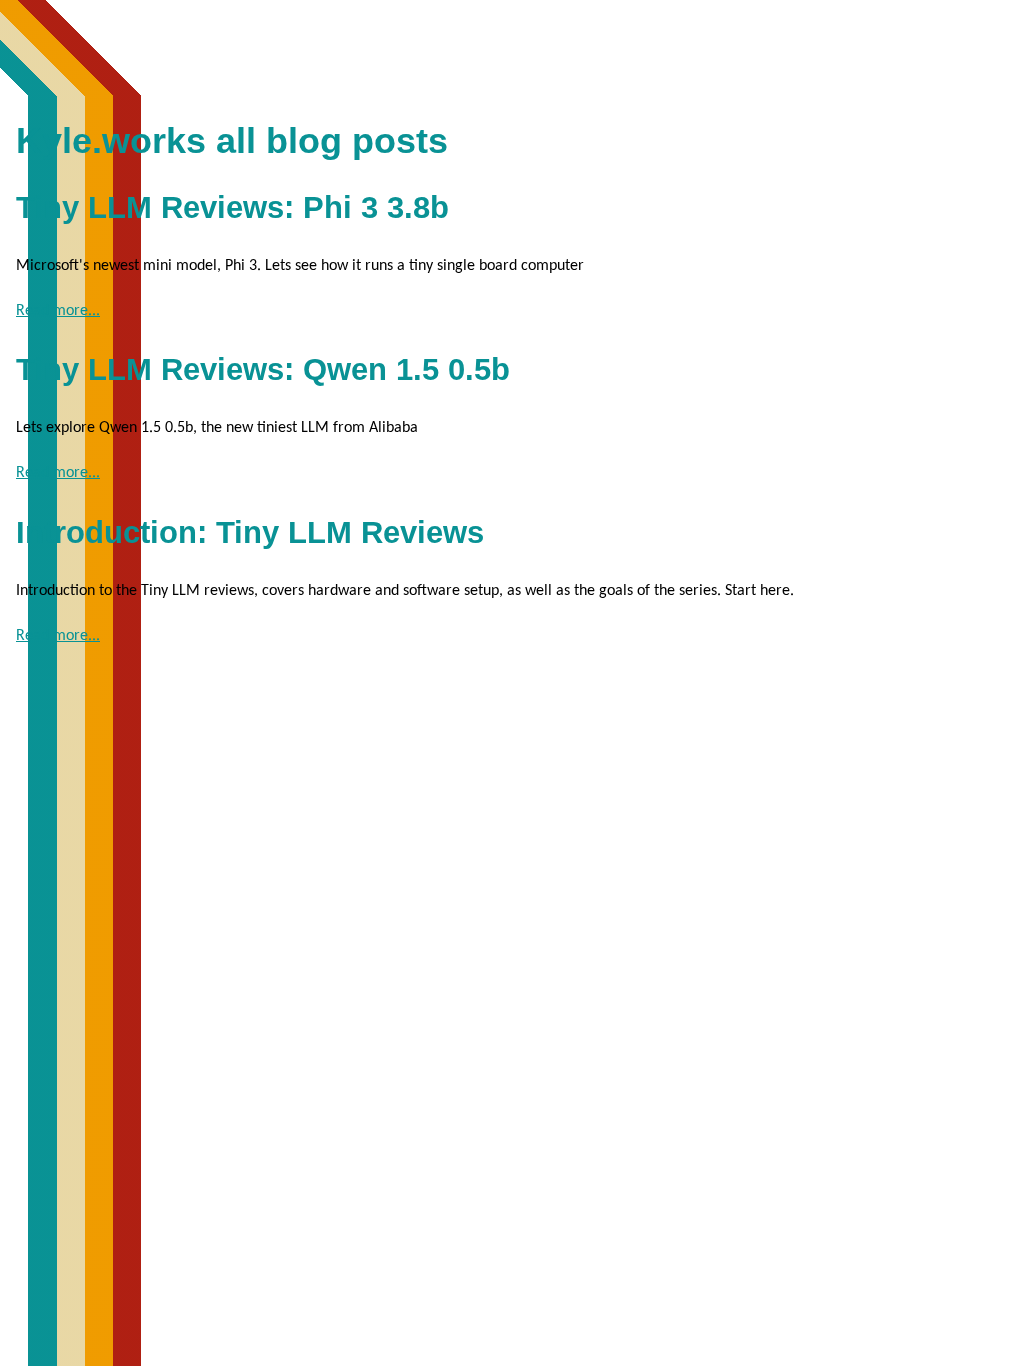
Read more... (58, 311)
